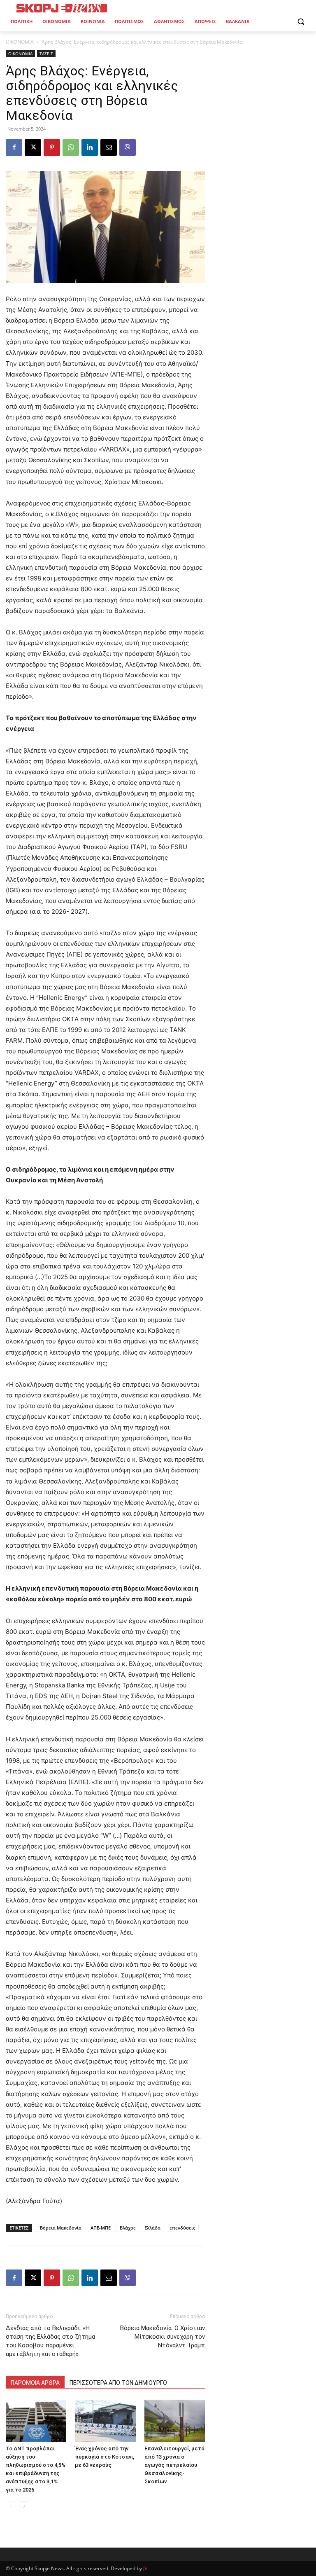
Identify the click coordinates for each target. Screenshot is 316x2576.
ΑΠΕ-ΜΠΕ (101, 2228)
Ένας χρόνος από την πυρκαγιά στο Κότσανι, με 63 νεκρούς (105, 2457)
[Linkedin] (90, 147)
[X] (33, 147)
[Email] (109, 147)
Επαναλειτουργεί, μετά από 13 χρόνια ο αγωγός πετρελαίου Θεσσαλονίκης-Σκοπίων (174, 2465)
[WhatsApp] (71, 147)
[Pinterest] (52, 147)
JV (145, 2568)
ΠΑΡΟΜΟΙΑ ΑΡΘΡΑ (35, 2383)
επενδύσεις (182, 2228)
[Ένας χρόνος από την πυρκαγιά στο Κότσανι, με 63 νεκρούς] (105, 2420)
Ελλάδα (152, 2228)
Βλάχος (128, 2228)
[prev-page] (11, 2506)
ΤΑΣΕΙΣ (46, 54)
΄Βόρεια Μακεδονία (59, 2228)
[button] (301, 22)
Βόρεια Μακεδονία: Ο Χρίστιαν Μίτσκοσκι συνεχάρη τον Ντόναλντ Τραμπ (163, 2337)
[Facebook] (14, 147)
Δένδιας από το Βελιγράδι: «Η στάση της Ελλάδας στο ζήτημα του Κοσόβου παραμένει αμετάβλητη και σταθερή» (50, 2341)
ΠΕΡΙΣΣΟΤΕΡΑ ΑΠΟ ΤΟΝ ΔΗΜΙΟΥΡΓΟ (118, 2383)
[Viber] (128, 147)
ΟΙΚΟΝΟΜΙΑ (20, 42)
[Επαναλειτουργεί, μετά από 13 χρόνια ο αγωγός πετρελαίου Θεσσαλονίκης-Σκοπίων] (175, 2420)
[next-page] (24, 2506)
